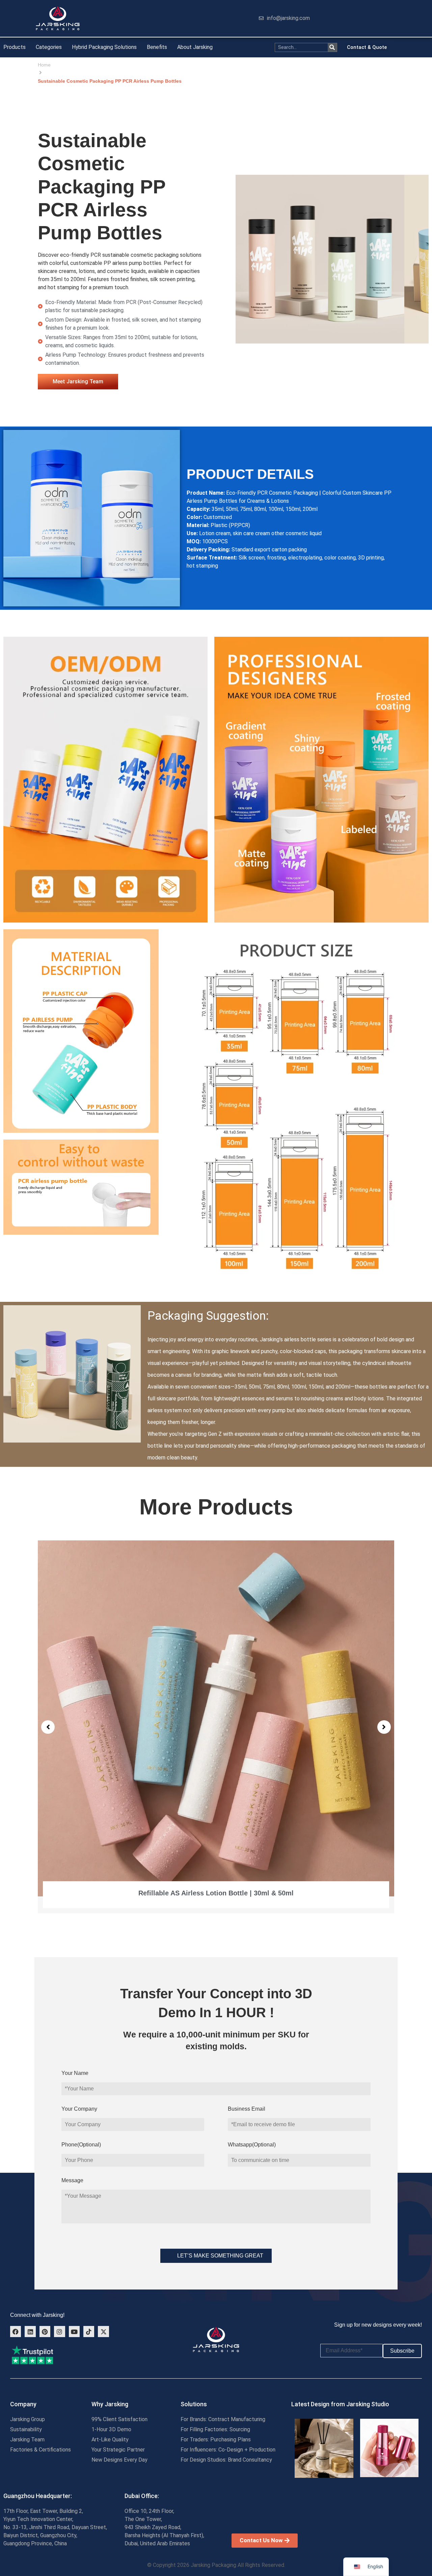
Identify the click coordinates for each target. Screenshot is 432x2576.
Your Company (79, 2109)
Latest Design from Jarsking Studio (340, 2404)
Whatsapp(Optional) (252, 2145)
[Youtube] (74, 2331)
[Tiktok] (89, 2331)
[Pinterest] (45, 2331)
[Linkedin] (30, 2331)
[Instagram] (59, 2331)
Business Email (247, 2109)
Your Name (75, 2073)
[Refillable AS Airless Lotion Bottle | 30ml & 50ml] (216, 1718)
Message (72, 2180)
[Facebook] (16, 2331)
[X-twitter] (103, 2331)
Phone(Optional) (81, 2145)
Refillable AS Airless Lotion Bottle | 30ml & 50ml (216, 1893)
